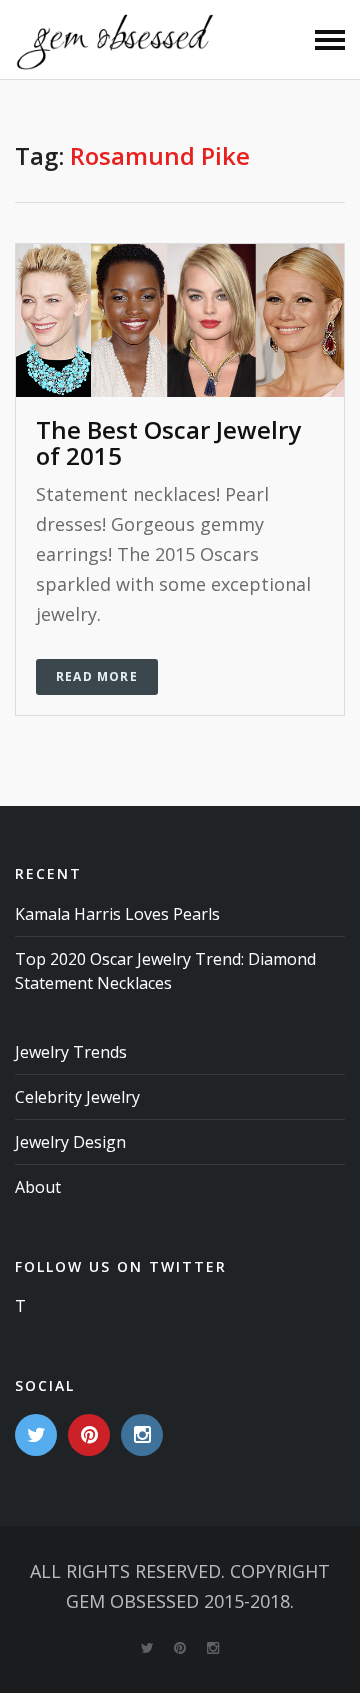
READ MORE (97, 676)
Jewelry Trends (71, 1052)
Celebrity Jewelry (77, 1097)
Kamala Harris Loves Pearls (117, 914)
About (38, 1187)
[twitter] (36, 1435)
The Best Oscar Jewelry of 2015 (168, 442)
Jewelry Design (70, 1142)
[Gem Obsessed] (115, 40)
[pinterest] (89, 1435)
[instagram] (142, 1435)
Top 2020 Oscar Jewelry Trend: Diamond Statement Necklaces (165, 971)
